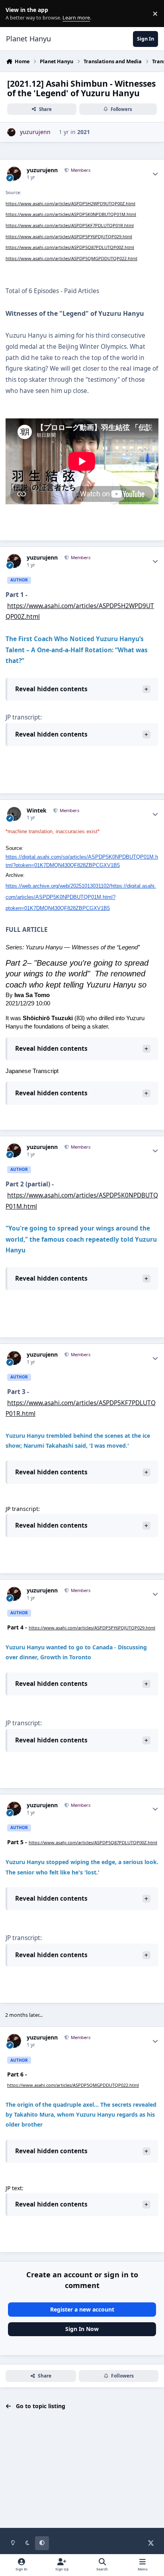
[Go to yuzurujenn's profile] (11, 132)
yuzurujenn (42, 170)
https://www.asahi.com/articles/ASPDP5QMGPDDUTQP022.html (71, 258)
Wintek (37, 811)
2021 (84, 132)
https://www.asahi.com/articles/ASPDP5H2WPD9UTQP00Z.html (70, 203)
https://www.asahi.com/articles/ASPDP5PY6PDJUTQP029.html (69, 236)
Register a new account (82, 2309)
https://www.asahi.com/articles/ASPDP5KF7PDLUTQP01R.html (70, 225)
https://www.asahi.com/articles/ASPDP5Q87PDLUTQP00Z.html (70, 247)
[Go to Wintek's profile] (14, 814)
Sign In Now (82, 2329)
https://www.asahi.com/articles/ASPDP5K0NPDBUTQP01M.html (71, 214)
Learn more (15, 14)
